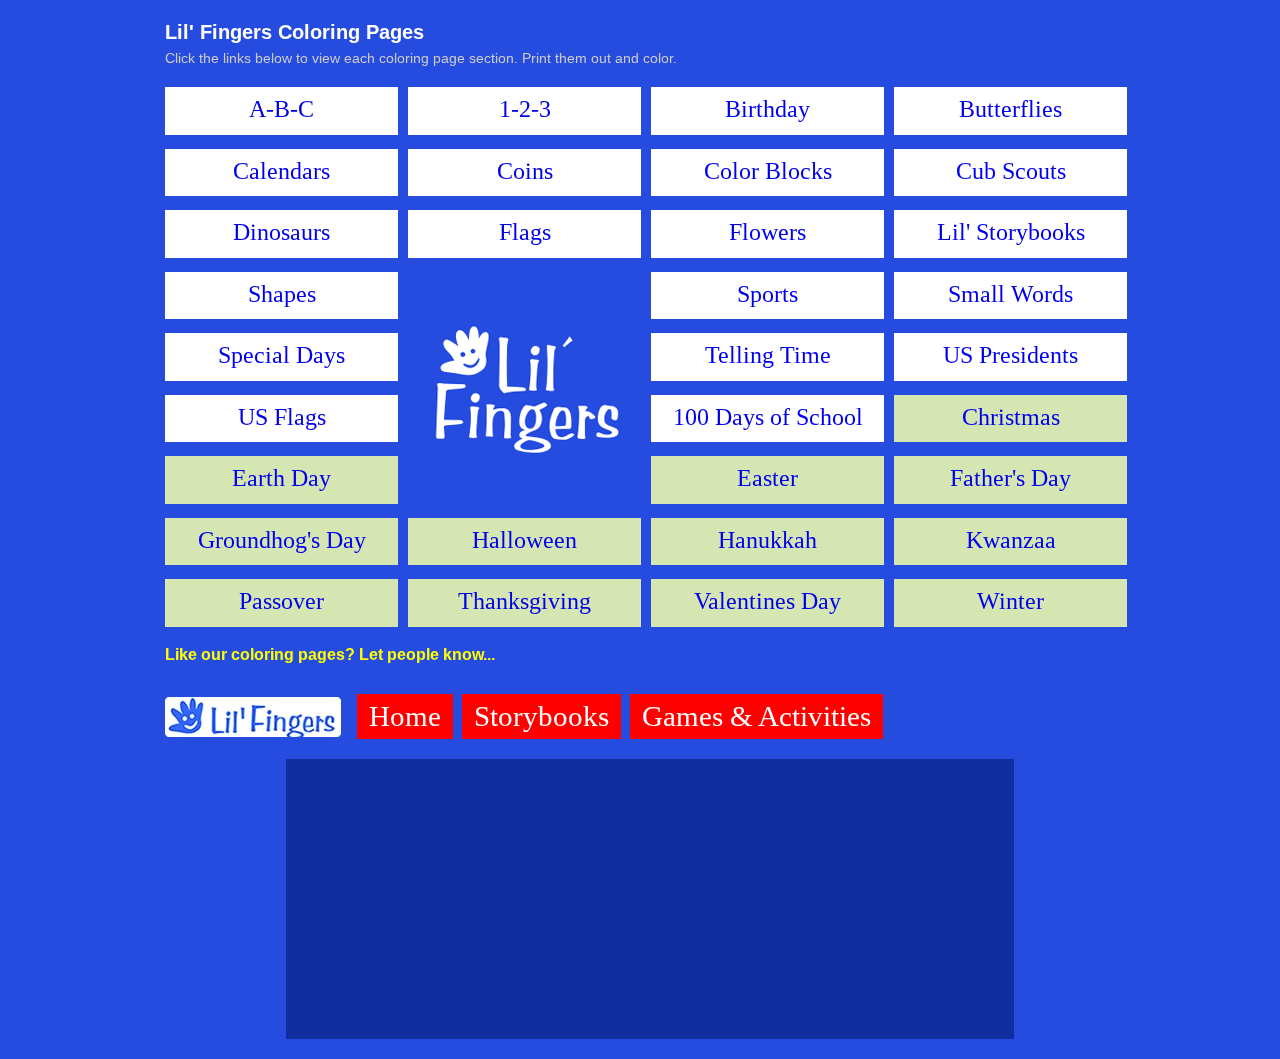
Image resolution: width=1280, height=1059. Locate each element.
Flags (525, 232)
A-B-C (281, 109)
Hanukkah (767, 540)
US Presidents (1010, 355)
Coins (525, 171)
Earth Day (281, 478)
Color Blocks (768, 171)
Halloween (524, 540)
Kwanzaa (1011, 540)
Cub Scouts (1011, 171)
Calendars (281, 171)
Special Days (281, 355)
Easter (767, 478)
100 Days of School (768, 417)
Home (405, 716)
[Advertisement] (650, 899)
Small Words (1010, 294)
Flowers (767, 232)
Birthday (767, 109)
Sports (767, 294)
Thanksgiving (524, 601)
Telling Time (768, 355)
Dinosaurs (281, 232)
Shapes (282, 294)
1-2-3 (525, 109)
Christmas (1011, 417)
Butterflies (1010, 109)
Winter (1010, 601)
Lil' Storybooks (1011, 232)
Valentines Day (767, 601)
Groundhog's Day (282, 540)
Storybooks (541, 716)
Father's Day (1010, 478)
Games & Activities (756, 716)
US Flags (282, 417)
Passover (281, 601)
